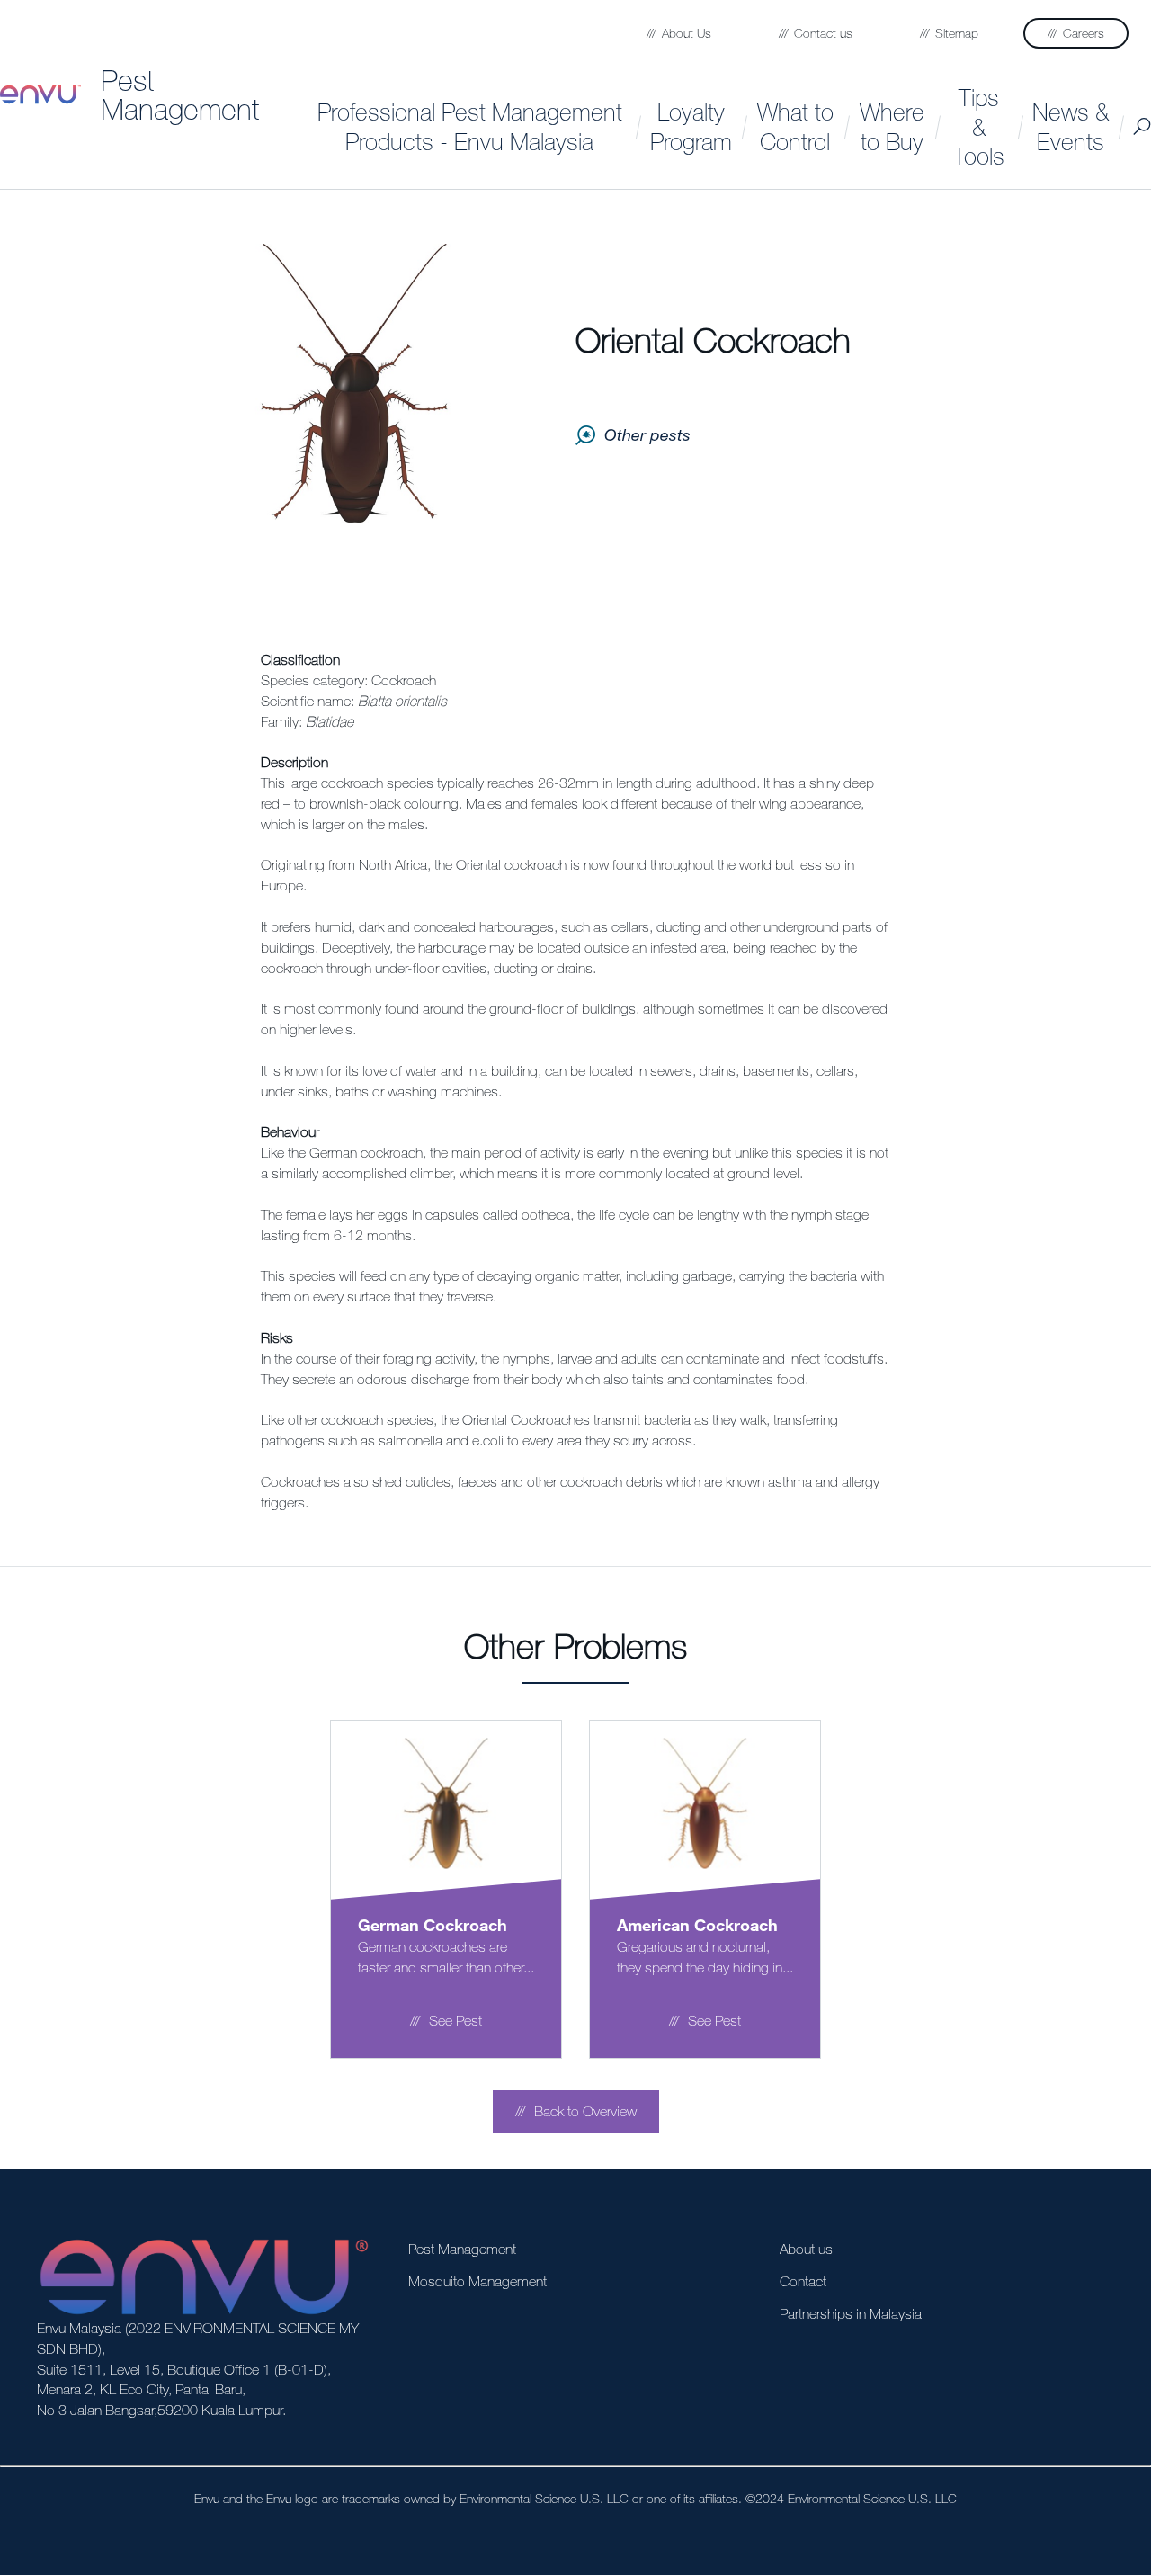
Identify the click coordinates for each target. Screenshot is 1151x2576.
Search (1142, 126)
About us (806, 2249)
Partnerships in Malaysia (851, 2313)
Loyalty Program (691, 126)
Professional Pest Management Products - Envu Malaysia (470, 126)
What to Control (795, 126)
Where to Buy (892, 126)
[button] (576, 2111)
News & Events (1071, 126)
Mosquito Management (477, 2281)
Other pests (647, 434)
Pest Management (180, 94)
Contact (803, 2281)
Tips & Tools (979, 126)
